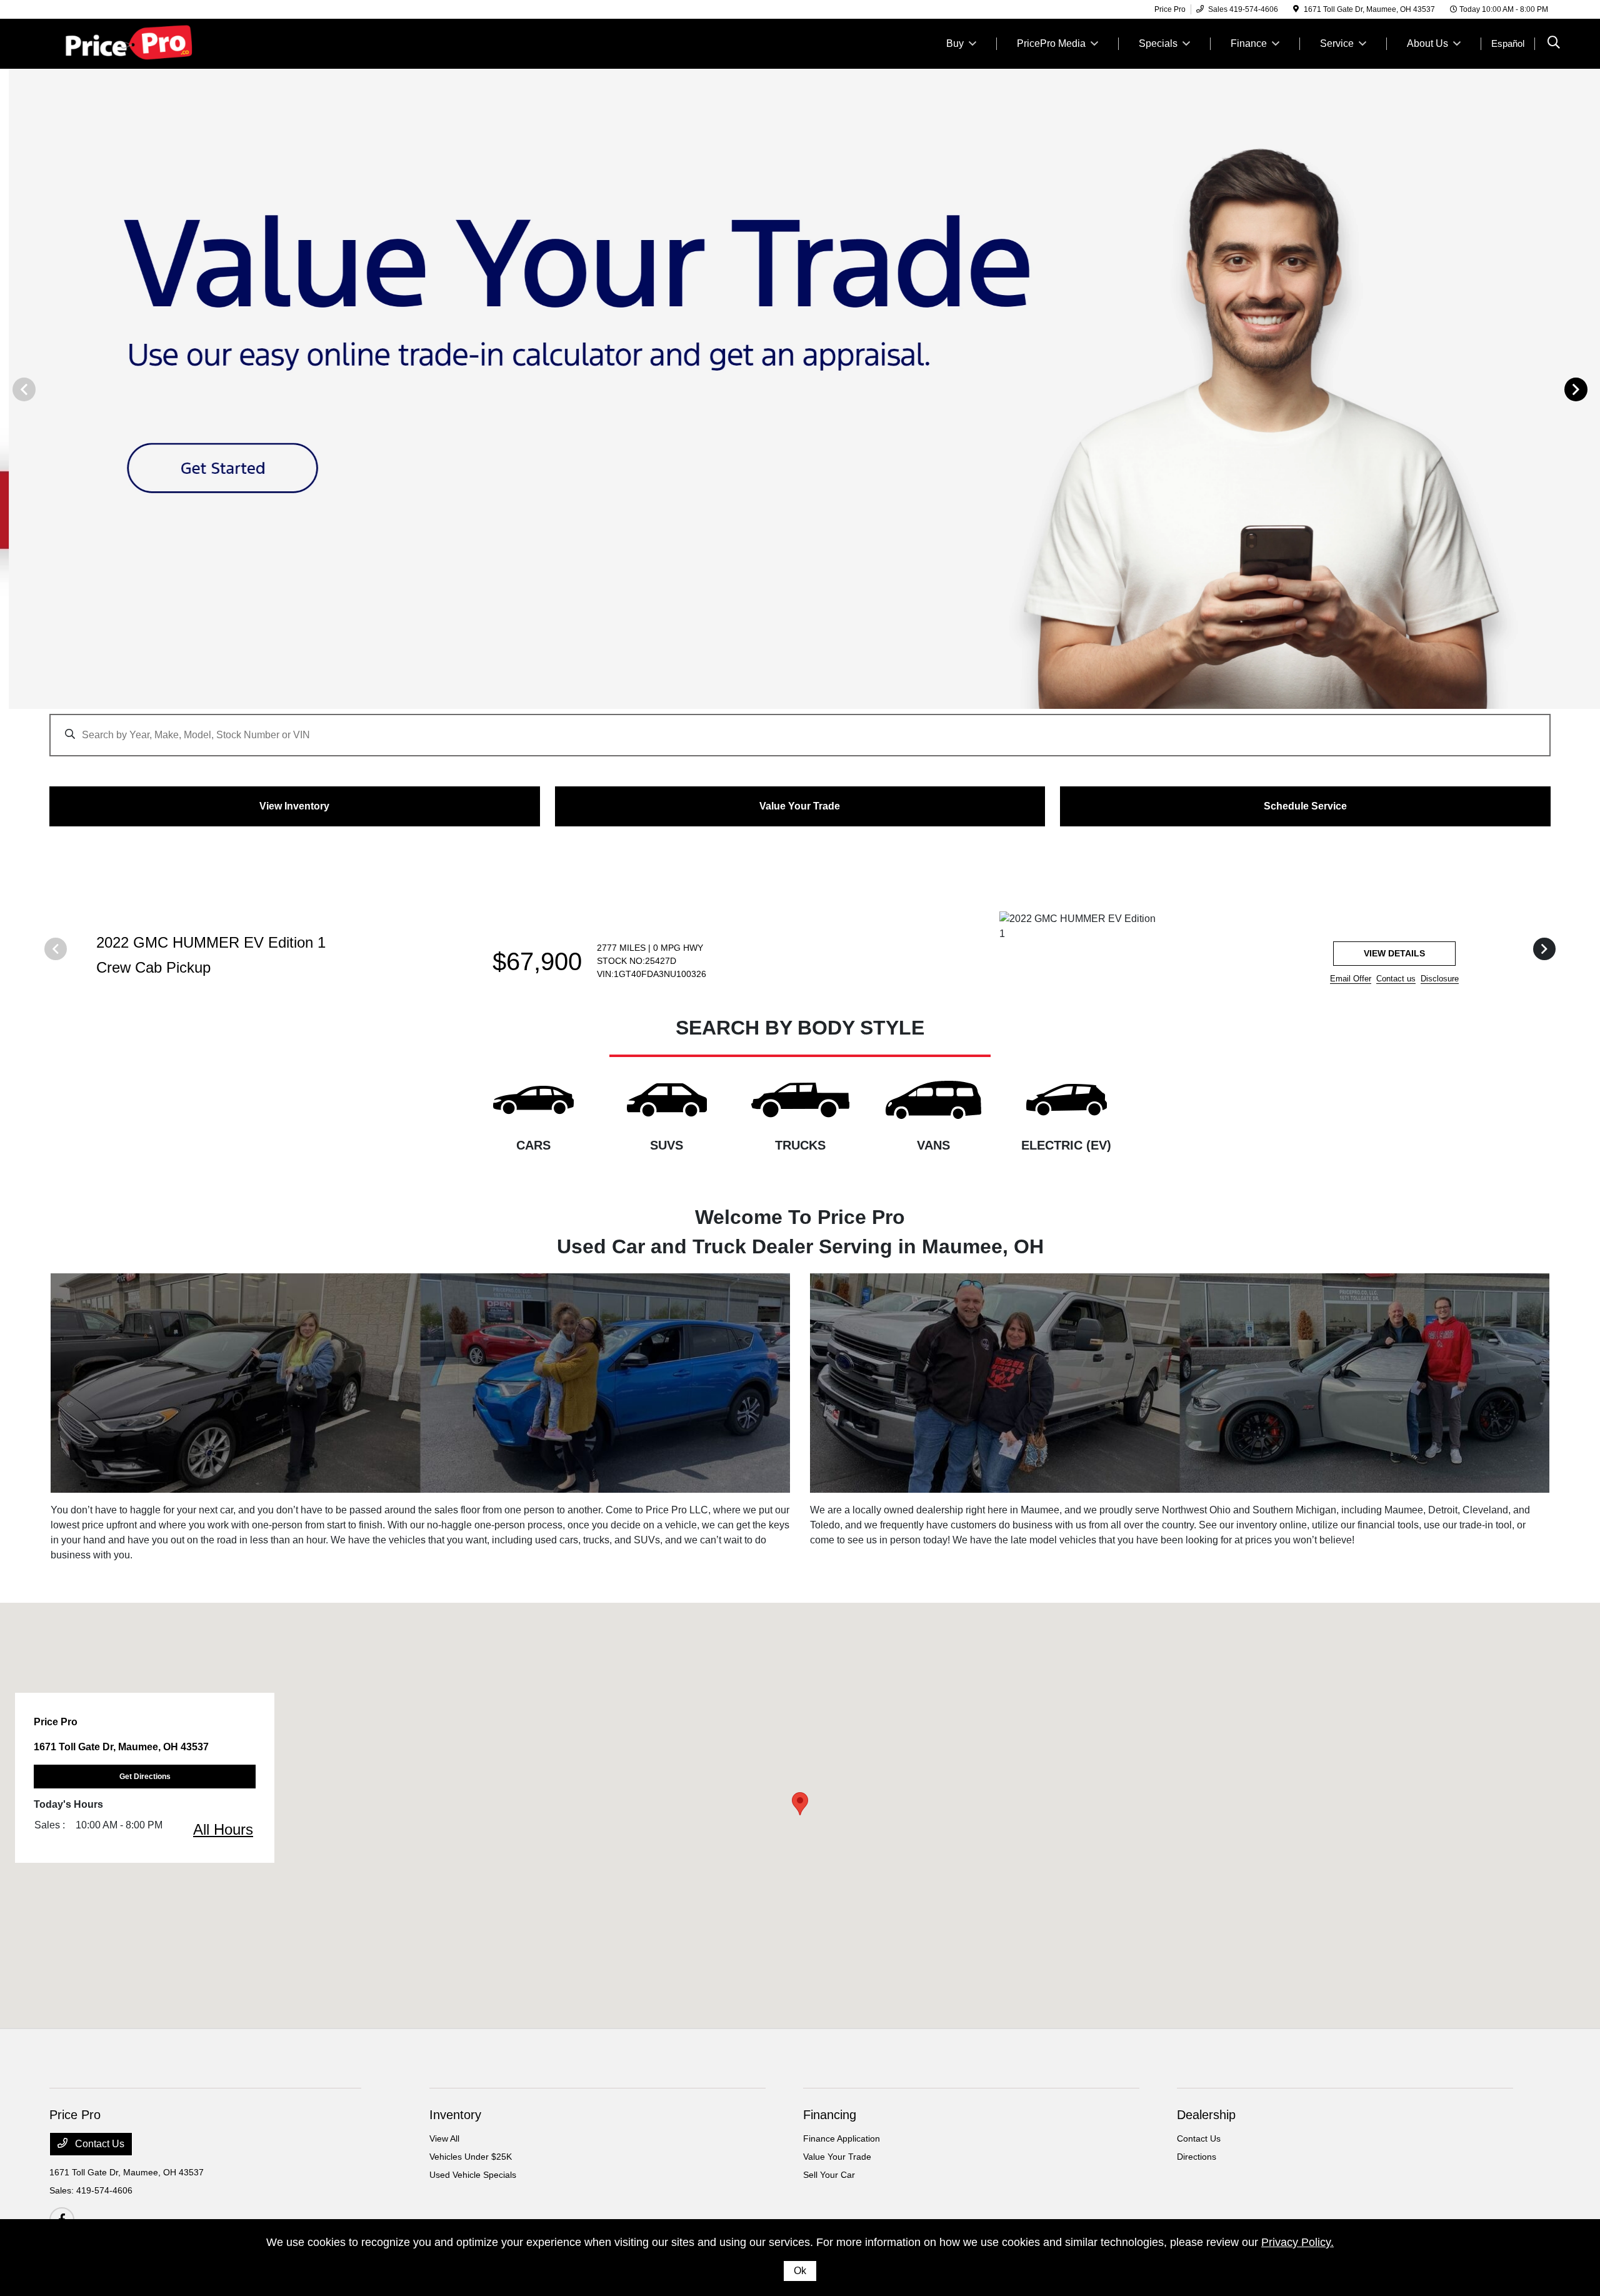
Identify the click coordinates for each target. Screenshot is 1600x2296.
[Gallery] (800, 389)
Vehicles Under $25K (471, 2157)
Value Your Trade (837, 2157)
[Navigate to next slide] (1591, 389)
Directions (1197, 2157)
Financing (830, 2115)
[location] (1296, 9)
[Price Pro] (157, 43)
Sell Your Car (829, 2175)
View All (444, 2138)
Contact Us (98, 2144)
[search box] (800, 729)
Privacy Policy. (1297, 2242)
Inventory (455, 2115)
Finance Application (842, 2138)
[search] (1554, 44)
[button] (800, 1804)
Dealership (1206, 2115)
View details (1394, 953)
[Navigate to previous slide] (9, 389)
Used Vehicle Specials (473, 2175)
